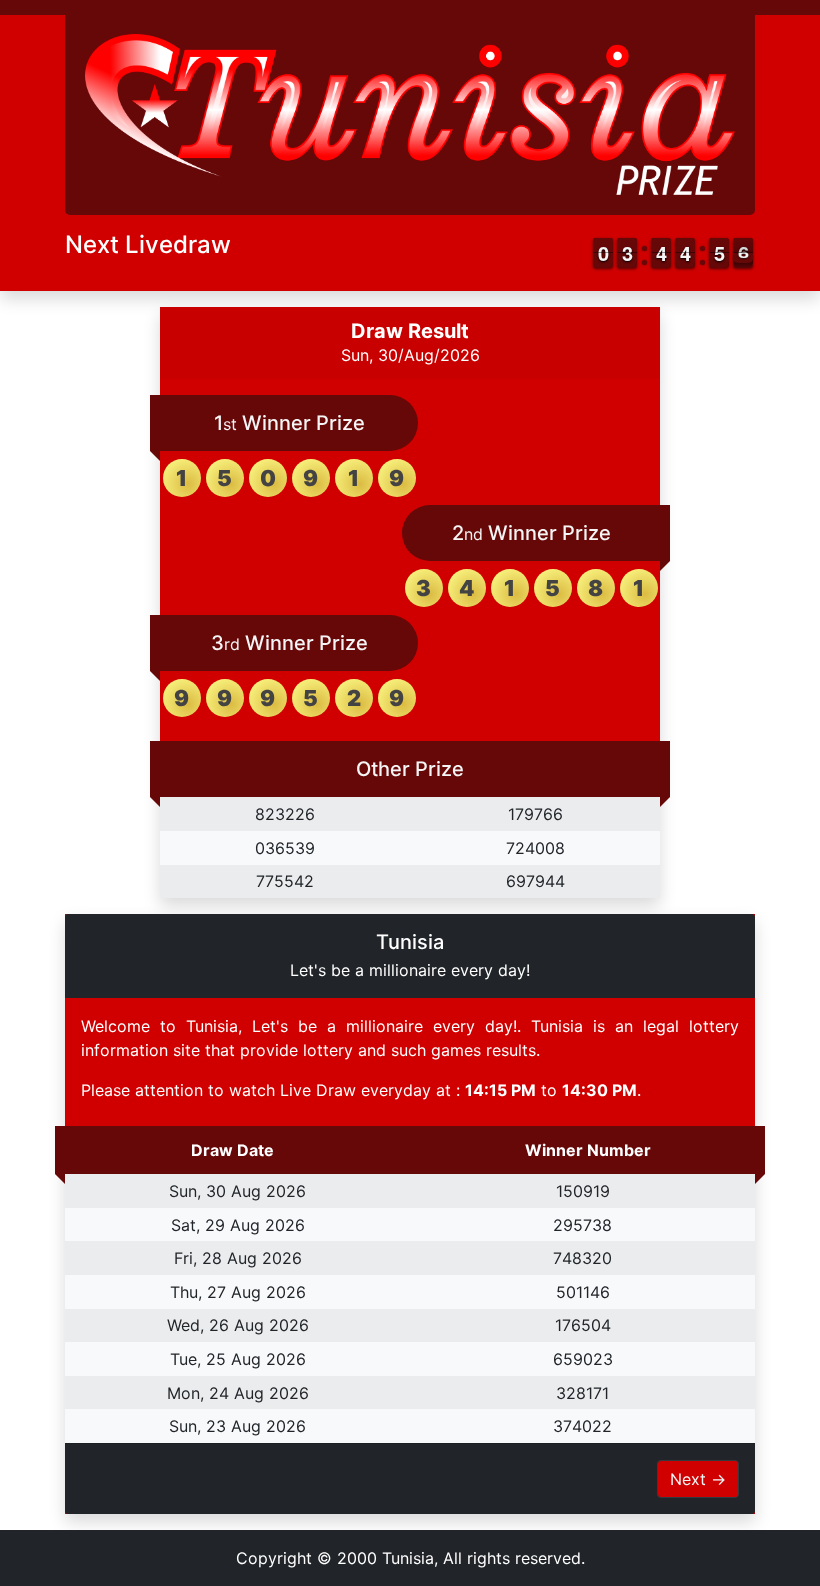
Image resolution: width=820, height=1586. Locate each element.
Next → (698, 1479)
